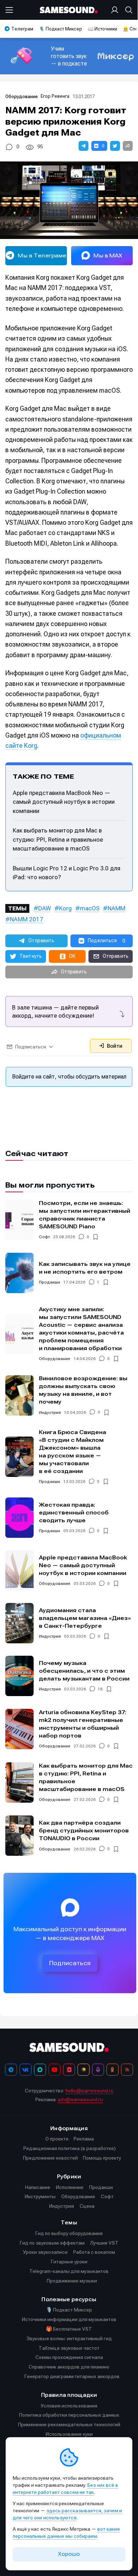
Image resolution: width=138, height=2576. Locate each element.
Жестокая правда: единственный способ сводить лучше (74, 1512)
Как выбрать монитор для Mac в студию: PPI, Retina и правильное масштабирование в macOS (58, 839)
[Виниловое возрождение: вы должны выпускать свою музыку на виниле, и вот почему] (19, 1395)
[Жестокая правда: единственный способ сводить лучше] (19, 1518)
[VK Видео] (69, 2070)
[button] (84, 146)
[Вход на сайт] (116, 10)
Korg (65, 908)
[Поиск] (127, 10)
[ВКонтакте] (25, 2070)
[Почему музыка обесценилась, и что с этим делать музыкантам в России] (19, 1676)
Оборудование (22, 96)
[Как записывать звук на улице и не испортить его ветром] (19, 1273)
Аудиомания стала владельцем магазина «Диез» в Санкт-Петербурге (85, 1618)
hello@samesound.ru (90, 2091)
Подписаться (70, 1963)
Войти (114, 1046)
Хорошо (69, 2554)
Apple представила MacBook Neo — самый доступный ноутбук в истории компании (64, 802)
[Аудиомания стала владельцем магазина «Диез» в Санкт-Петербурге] (19, 1623)
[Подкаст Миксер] (98, 2070)
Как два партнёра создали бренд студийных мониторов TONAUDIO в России (84, 1830)
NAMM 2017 (27, 919)
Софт (44, 1237)
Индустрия (50, 1412)
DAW (45, 908)
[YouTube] (54, 2070)
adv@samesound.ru (80, 2099)
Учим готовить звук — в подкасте (69, 56)
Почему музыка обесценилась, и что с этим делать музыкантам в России (84, 1671)
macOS (90, 908)
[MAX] (40, 2070)
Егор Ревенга (55, 96)
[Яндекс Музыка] (84, 2070)
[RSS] (127, 2070)
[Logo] (69, 10)
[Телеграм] (11, 2070)
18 (100, 1689)
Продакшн (50, 1282)
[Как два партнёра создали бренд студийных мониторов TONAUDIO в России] (19, 1836)
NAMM (116, 908)
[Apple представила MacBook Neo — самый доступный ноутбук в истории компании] (19, 1570)
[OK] (113, 2070)
